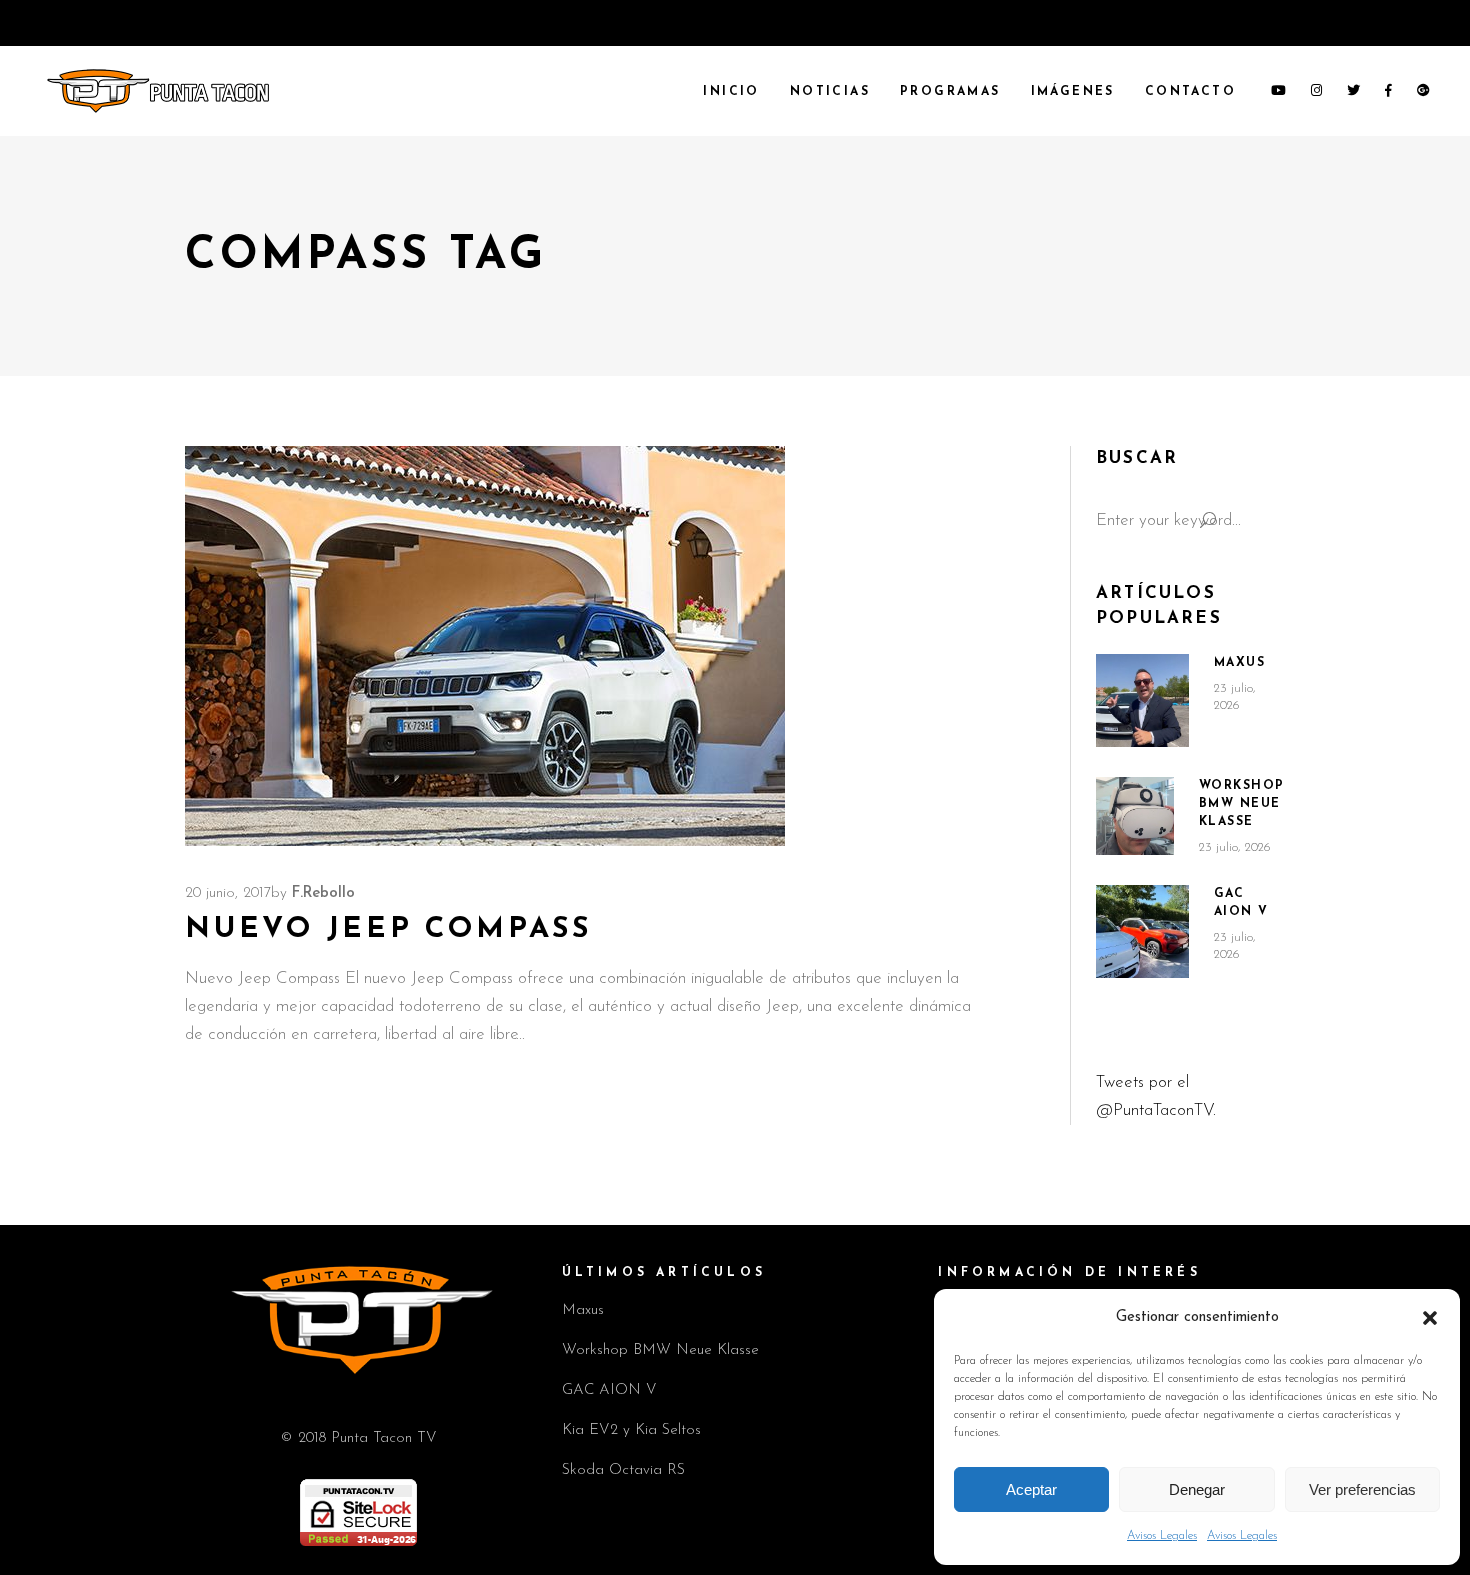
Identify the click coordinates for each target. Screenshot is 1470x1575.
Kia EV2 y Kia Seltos (631, 1430)
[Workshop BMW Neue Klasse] (1135, 816)
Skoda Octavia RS (623, 1470)
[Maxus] (1142, 700)
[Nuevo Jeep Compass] (485, 646)
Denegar (1197, 1489)
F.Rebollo (323, 893)
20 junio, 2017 (228, 893)
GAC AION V (609, 1390)
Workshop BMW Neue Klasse (1242, 804)
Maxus (1240, 663)
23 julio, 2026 (1235, 847)
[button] (1430, 1318)
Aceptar (1031, 1489)
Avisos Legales (1162, 1536)
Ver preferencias (1362, 1489)
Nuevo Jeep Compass (388, 929)
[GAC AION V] (1142, 932)
